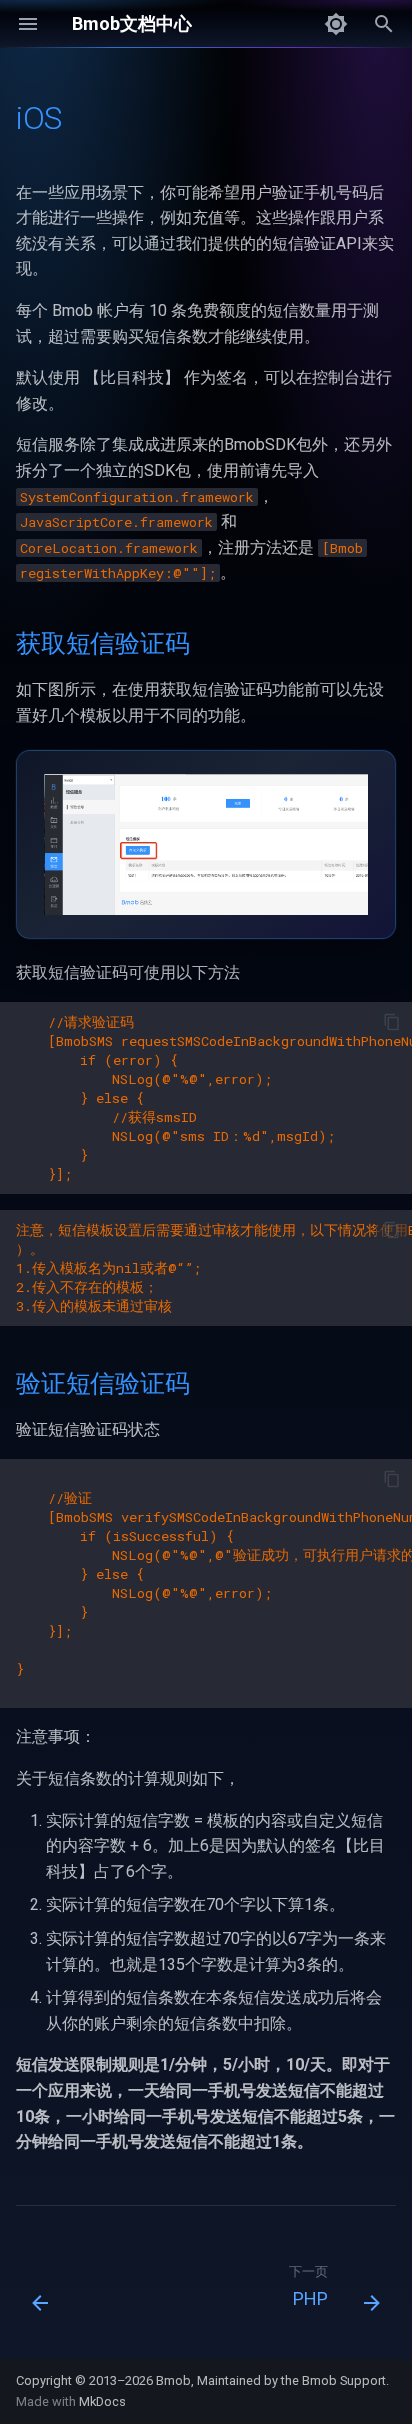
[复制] (392, 1022)
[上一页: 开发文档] (41, 2292)
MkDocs (102, 2401)
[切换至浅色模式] (336, 24)
